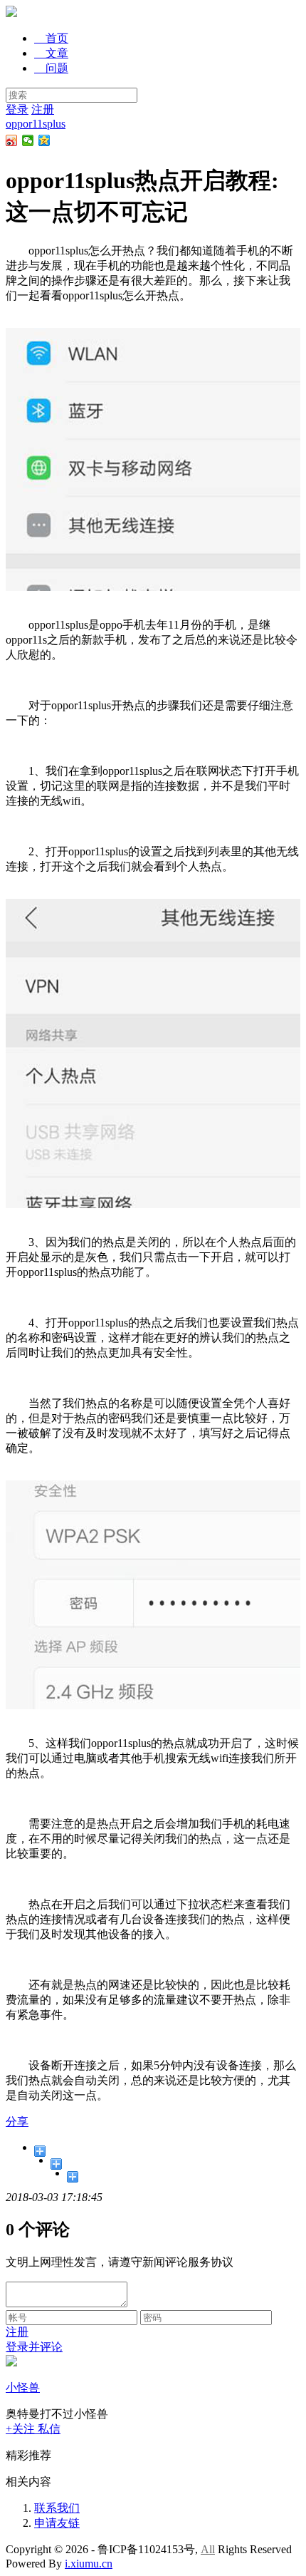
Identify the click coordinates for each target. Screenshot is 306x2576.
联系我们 (57, 2508)
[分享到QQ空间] (44, 140)
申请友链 (57, 2523)
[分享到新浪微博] (12, 140)
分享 (17, 2122)
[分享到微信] (28, 140)
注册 (43, 109)
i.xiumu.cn (89, 2564)
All (208, 2549)
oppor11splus (36, 124)
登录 (17, 109)
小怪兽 (23, 2387)
